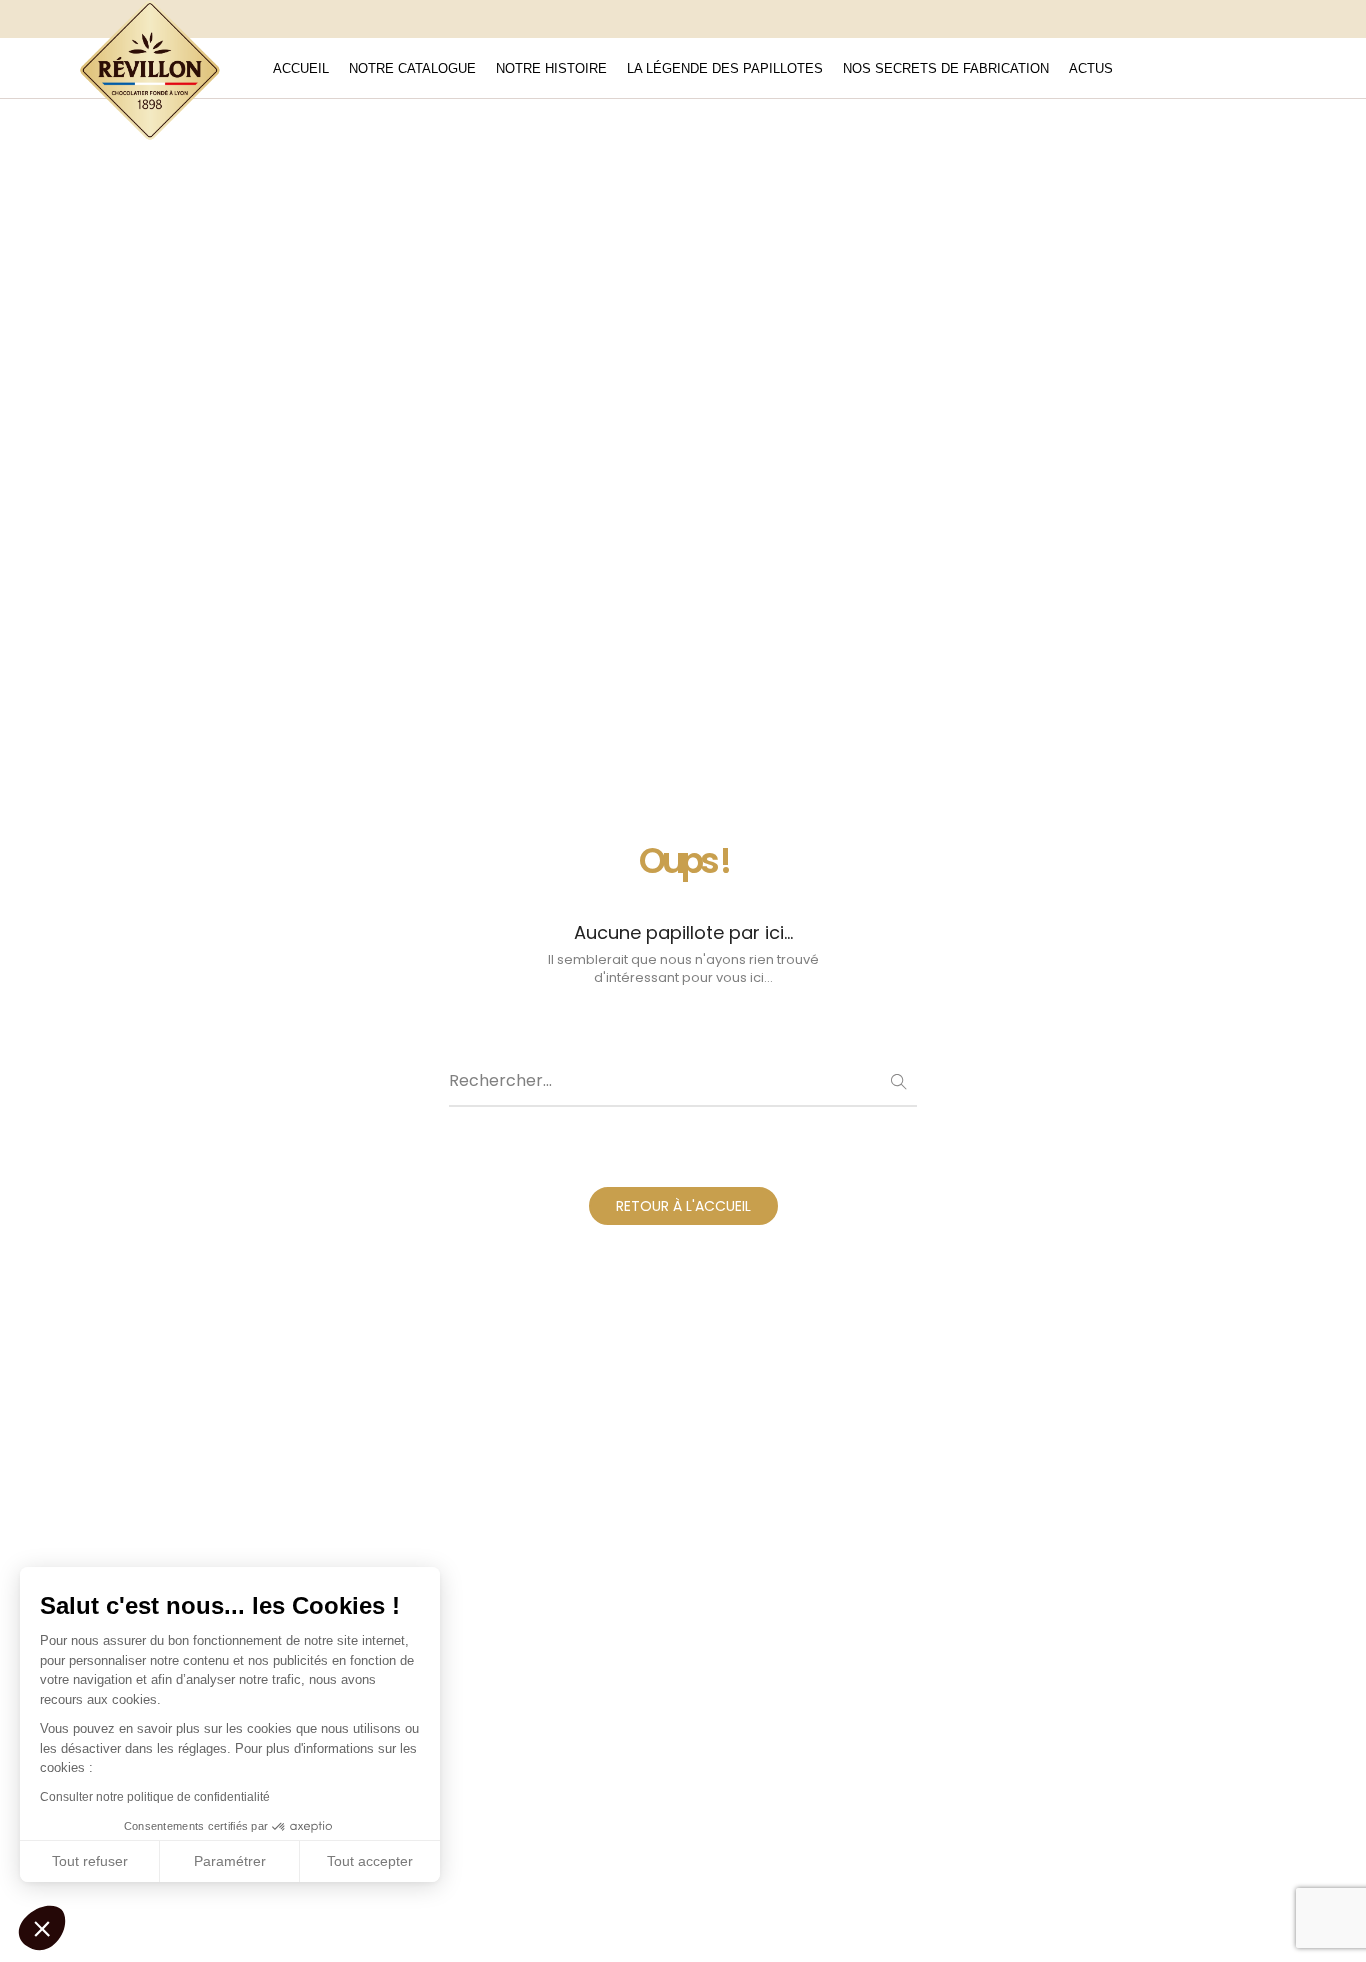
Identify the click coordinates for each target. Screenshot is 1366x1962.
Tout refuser (90, 1861)
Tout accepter (370, 1861)
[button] (42, 1928)
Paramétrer (230, 1861)
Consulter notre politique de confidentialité (155, 1797)
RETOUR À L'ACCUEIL (683, 1206)
